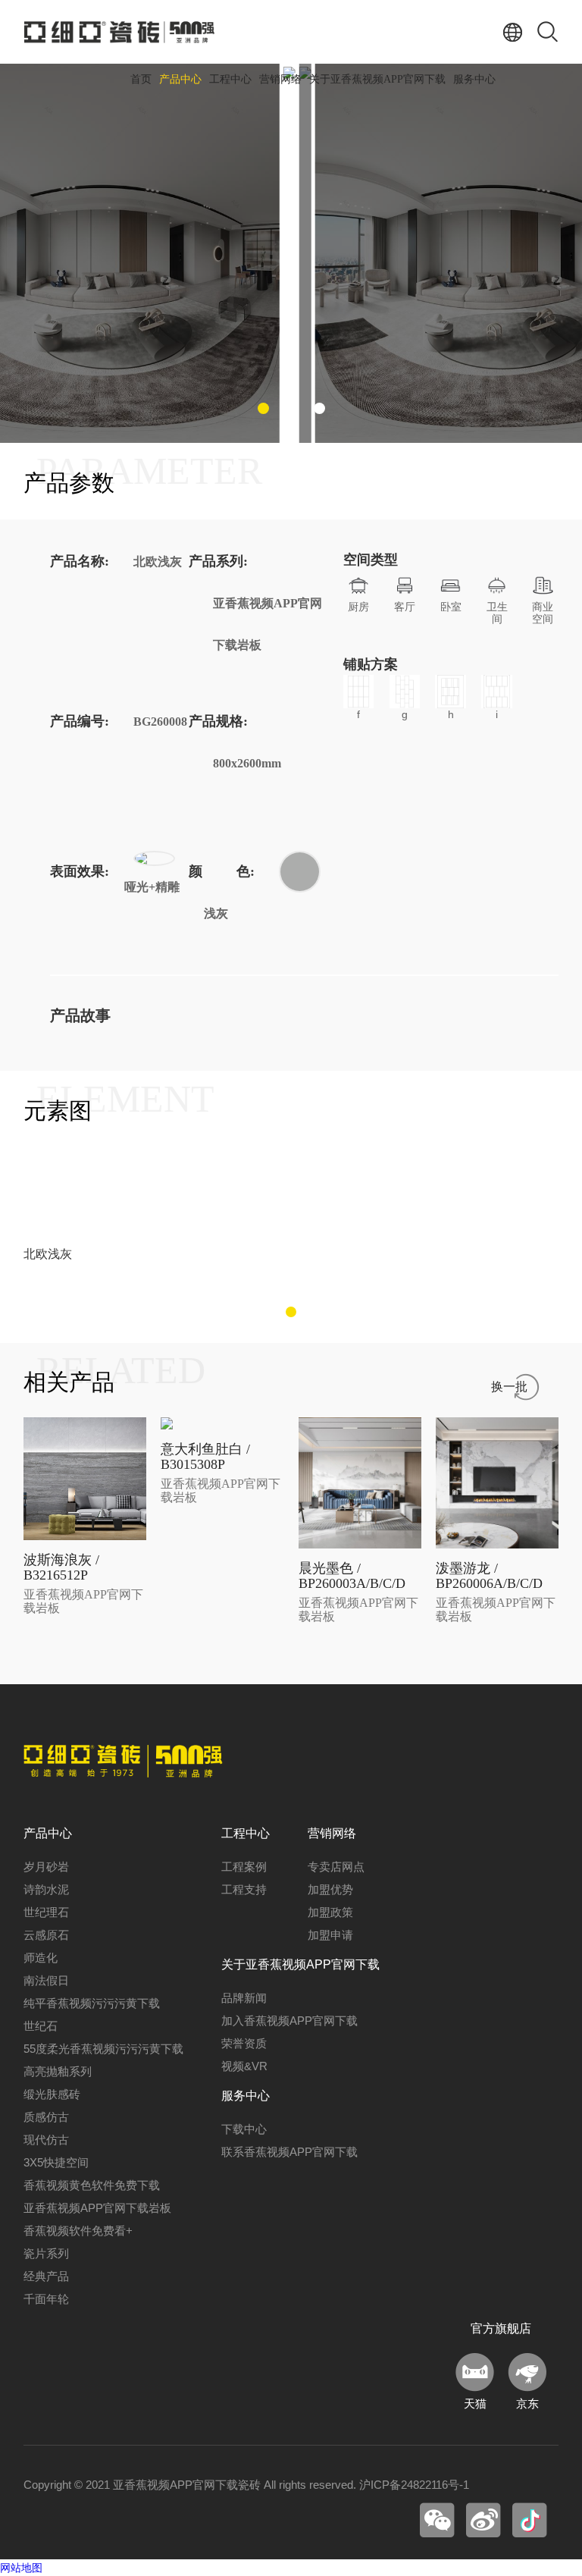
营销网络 (280, 79)
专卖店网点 (336, 1867)
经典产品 (46, 2276)
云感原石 (46, 1935)
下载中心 (244, 2129)
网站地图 (21, 2568)
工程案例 (244, 1867)
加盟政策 (330, 1912)
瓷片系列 (46, 2253)
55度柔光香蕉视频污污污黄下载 (103, 2049)
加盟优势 (330, 1889)
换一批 (509, 1387)
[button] (263, 408)
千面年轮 (46, 2299)
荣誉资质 (244, 2043)
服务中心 (474, 79)
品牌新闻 (244, 1998)
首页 (141, 79)
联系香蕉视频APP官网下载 (289, 2152)
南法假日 (46, 1980)
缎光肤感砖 (52, 2094)
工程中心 (230, 79)
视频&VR (244, 2066)
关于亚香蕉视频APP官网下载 (377, 79)
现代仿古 (46, 2140)
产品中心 (180, 79)
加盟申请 (330, 1935)
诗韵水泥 (46, 1889)
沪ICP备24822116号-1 (414, 2485)
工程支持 (244, 1889)
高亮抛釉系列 (58, 2071)
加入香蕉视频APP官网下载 (289, 2021)
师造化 (41, 1958)
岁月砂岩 (46, 1867)
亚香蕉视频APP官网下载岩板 (97, 2208)
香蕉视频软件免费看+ (78, 2231)
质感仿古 (46, 2117)
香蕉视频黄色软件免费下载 (92, 2185)
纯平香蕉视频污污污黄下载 (92, 2003)
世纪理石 (46, 1912)
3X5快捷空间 (56, 2162)
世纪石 (41, 2026)
